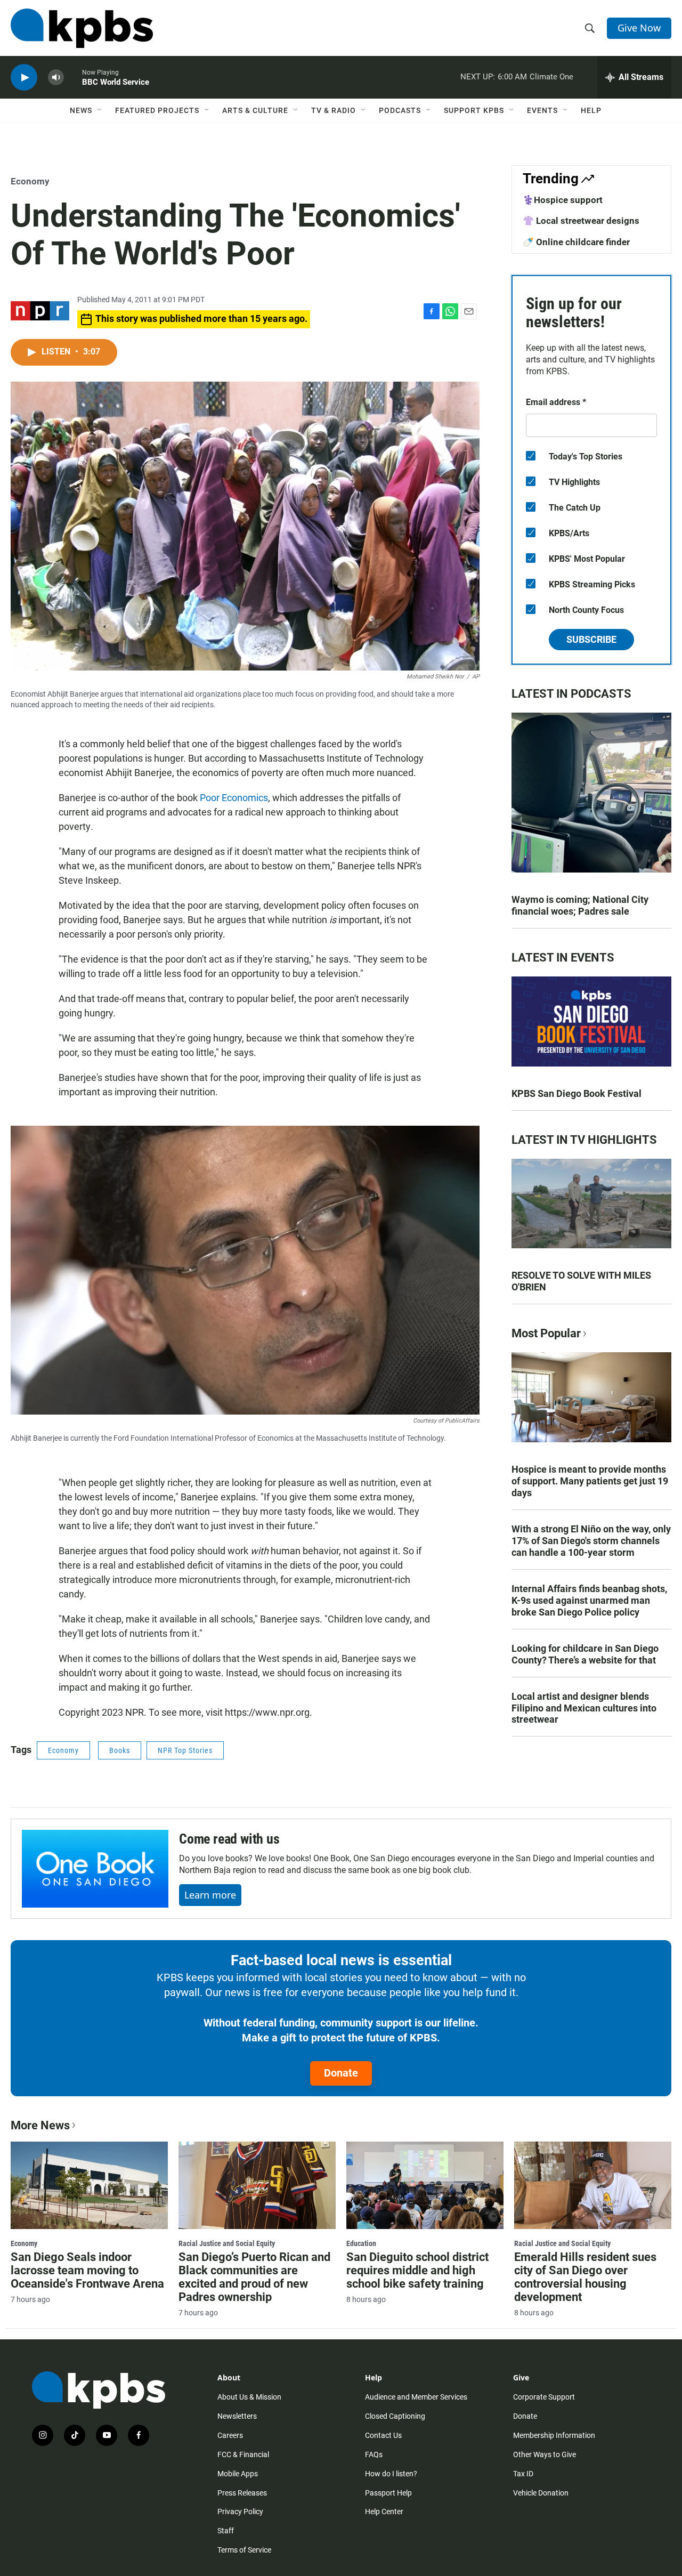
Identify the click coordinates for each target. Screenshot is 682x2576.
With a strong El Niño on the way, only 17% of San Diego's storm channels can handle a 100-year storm (591, 1541)
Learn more (210, 1895)
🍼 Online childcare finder (576, 242)
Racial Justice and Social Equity (227, 2243)
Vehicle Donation (541, 2493)
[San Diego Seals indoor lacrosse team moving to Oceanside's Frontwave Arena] (89, 2185)
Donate (341, 2073)
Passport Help (388, 2493)
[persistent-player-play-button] (24, 78)
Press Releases (242, 2493)
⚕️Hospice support (563, 200)
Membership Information (554, 2435)
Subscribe (591, 639)
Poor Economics (234, 798)
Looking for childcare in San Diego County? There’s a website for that (585, 1654)
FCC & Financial (243, 2454)
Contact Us (383, 2435)
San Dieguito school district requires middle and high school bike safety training (417, 2270)
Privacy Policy (240, 2512)
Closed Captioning (395, 2416)
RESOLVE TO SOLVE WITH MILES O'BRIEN (581, 1281)
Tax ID (523, 2474)
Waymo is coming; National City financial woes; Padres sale (580, 905)
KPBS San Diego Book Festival (577, 1093)
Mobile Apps (238, 2474)
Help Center (384, 2512)
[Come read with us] (95, 1869)
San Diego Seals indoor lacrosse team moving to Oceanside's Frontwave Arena (87, 2270)
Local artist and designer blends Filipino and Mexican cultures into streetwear (584, 1708)
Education (361, 2243)
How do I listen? (391, 2474)
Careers (230, 2435)
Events (542, 110)
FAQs (374, 2454)
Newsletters (237, 2416)
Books (120, 1750)
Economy (30, 181)
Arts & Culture (255, 110)
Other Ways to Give (545, 2454)
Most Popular (546, 1333)
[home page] (82, 28)
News (81, 110)
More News (40, 2125)
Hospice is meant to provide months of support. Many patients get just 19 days (590, 1481)
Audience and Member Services (416, 2397)
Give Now (639, 28)
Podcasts (400, 110)
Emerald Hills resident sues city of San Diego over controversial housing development (585, 2277)
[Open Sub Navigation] (100, 110)
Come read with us (229, 1839)
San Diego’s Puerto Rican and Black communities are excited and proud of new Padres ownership (254, 2277)
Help (591, 110)
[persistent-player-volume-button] (56, 78)
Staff (226, 2531)
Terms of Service (244, 2550)
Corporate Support (544, 2397)
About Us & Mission (249, 2397)
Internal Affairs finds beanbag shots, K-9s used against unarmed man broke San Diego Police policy (589, 1600)
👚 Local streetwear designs (581, 221)
